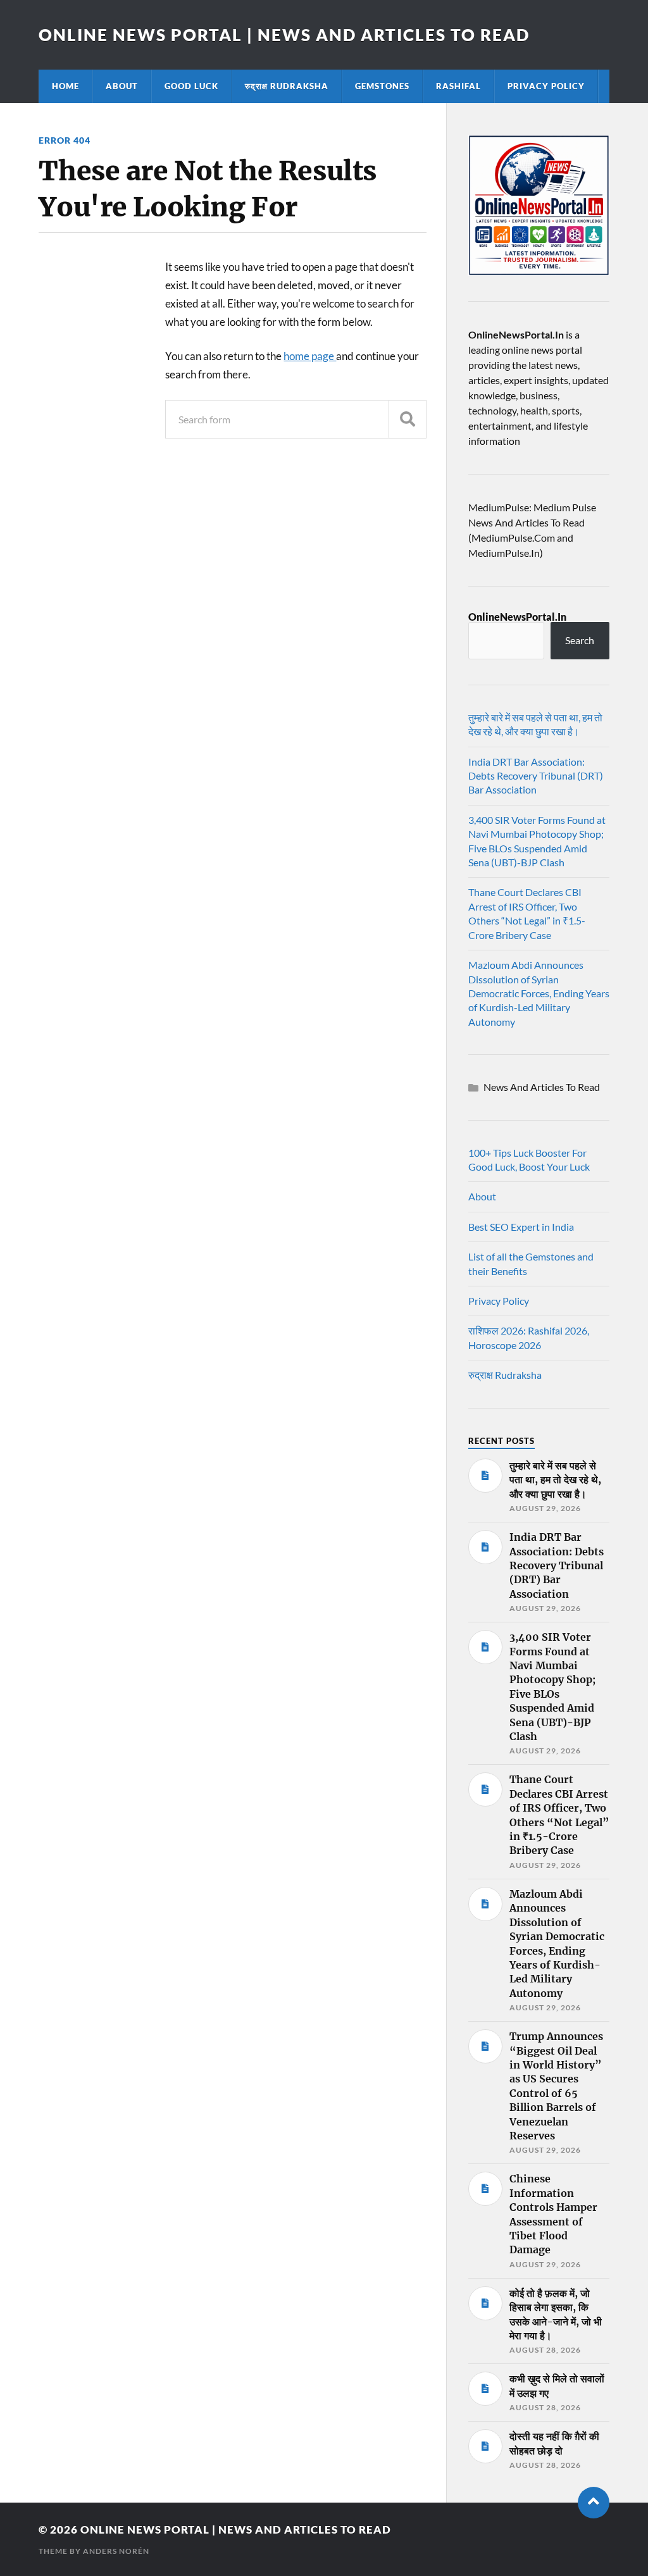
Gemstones (382, 86)
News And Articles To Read (542, 1087)
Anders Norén (116, 2551)
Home (65, 86)
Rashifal (458, 86)
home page (310, 356)
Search (580, 640)
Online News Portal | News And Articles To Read (284, 35)
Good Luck (191, 86)
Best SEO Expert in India (521, 1227)
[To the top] (594, 2503)
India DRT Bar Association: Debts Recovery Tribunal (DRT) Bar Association (536, 776)
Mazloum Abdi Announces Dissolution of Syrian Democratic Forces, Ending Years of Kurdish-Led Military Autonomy (539, 993)
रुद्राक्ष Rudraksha (287, 86)
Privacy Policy (546, 86)
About (122, 86)
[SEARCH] (408, 419)
